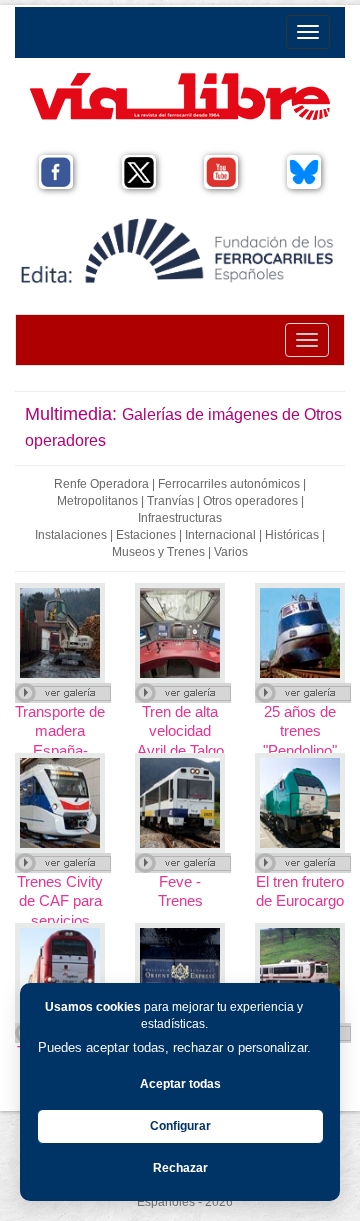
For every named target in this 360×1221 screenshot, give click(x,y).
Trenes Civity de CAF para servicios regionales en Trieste (60, 920)
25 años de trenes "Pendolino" (300, 730)
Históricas (292, 535)
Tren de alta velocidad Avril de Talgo (180, 730)
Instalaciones (71, 535)
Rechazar (180, 1168)
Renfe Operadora (101, 484)
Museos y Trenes (158, 552)
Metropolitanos (97, 501)
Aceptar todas (180, 1084)
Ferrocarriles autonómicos (229, 484)
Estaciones (146, 535)
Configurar (180, 1126)
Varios (231, 552)
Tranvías (170, 501)
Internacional (220, 535)
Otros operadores (250, 501)
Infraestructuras (180, 518)
